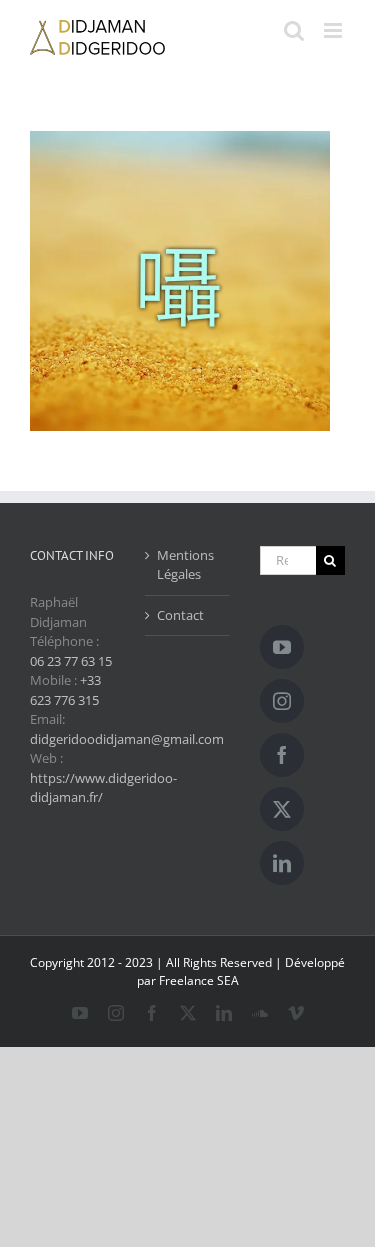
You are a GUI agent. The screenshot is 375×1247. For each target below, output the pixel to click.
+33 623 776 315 (65, 690)
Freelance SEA (199, 980)
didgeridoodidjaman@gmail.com (127, 739)
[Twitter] (282, 809)
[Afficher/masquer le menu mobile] (334, 30)
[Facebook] (282, 755)
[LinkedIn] (282, 863)
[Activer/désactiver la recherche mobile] (294, 30)
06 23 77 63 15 (71, 661)
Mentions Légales (185, 565)
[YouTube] (282, 647)
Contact (180, 615)
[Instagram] (282, 701)
